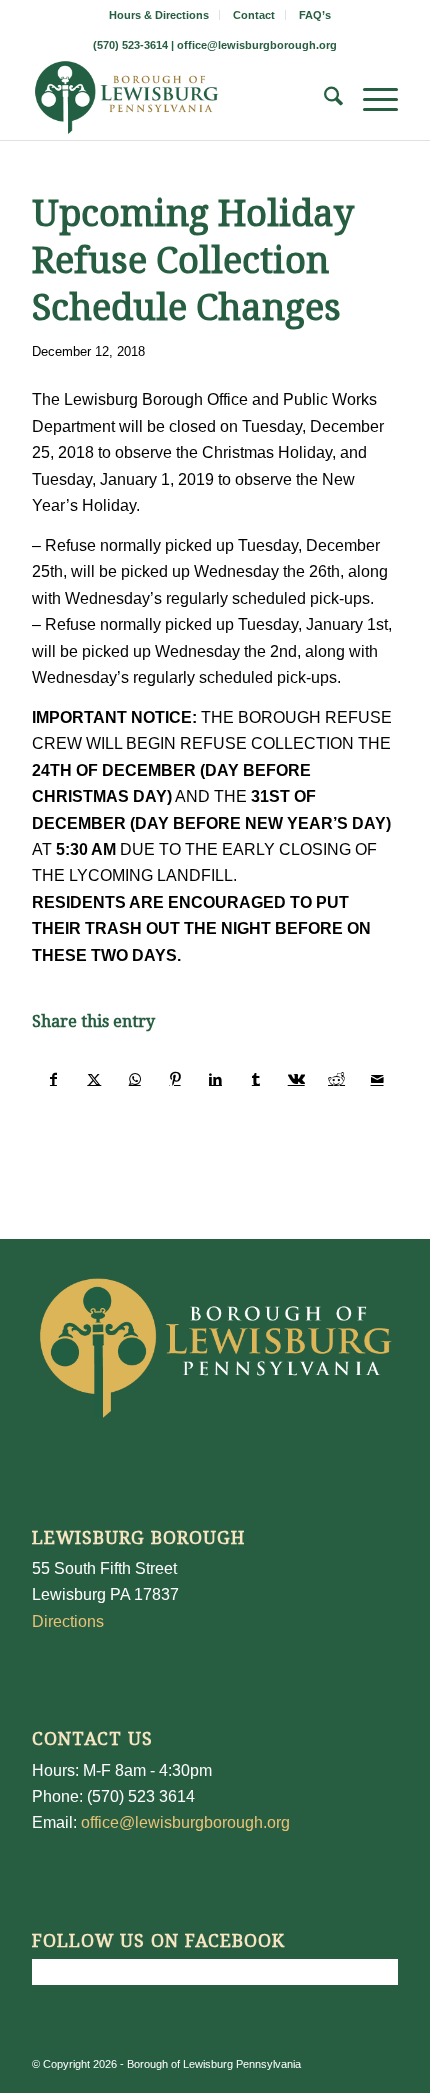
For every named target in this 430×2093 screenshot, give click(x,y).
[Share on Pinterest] (174, 1079)
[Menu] (370, 100)
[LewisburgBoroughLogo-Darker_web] (178, 100)
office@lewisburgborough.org (257, 45)
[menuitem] (159, 15)
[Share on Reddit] (336, 1079)
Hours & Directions (159, 15)
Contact (254, 15)
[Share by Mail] (377, 1079)
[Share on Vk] (296, 1079)
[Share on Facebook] (53, 1079)
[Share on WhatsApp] (134, 1079)
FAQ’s (315, 15)
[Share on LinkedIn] (215, 1079)
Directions (68, 1621)
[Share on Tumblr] (255, 1079)
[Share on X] (94, 1079)
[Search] (323, 100)
